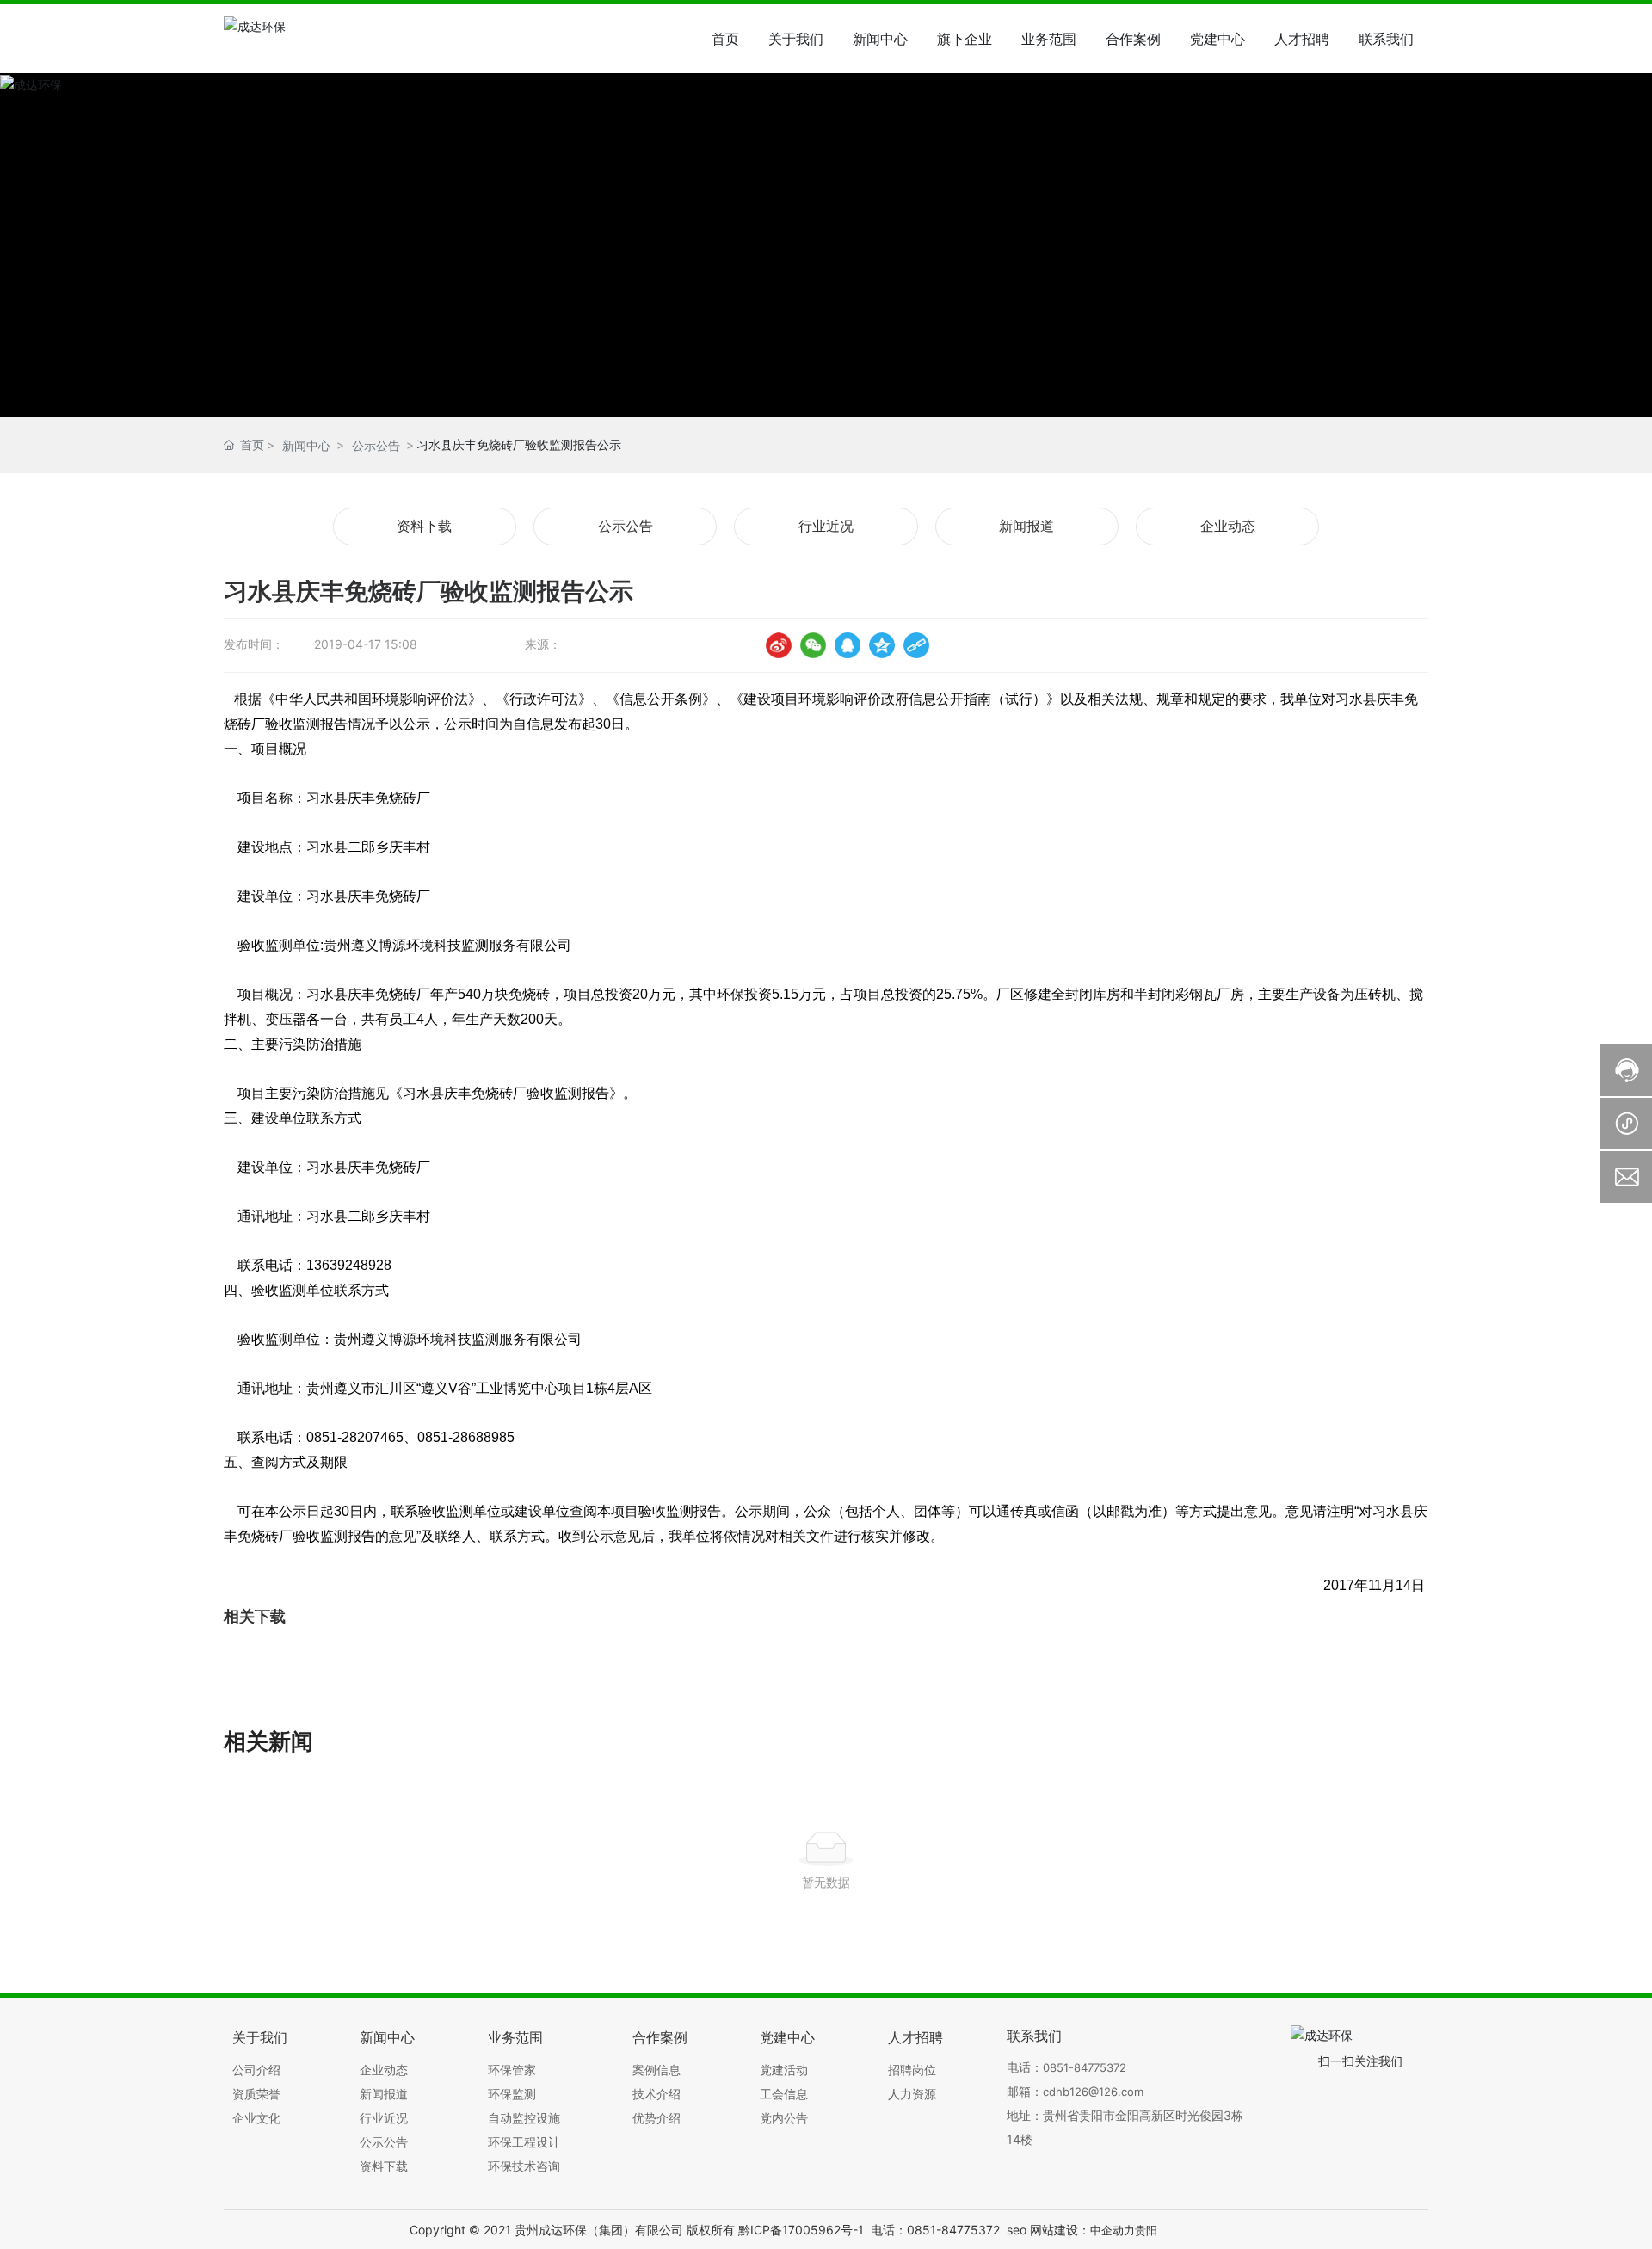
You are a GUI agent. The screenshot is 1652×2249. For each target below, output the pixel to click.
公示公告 (376, 445)
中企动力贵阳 (1124, 2230)
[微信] (813, 645)
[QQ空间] (882, 645)
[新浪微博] (779, 645)
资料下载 (424, 526)
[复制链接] (916, 645)
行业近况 (826, 526)
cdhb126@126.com (1093, 2092)
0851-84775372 (1085, 2067)
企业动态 (1228, 526)
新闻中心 (306, 445)
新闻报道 (1026, 526)
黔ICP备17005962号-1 (801, 2230)
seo (1017, 2230)
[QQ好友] (848, 645)
